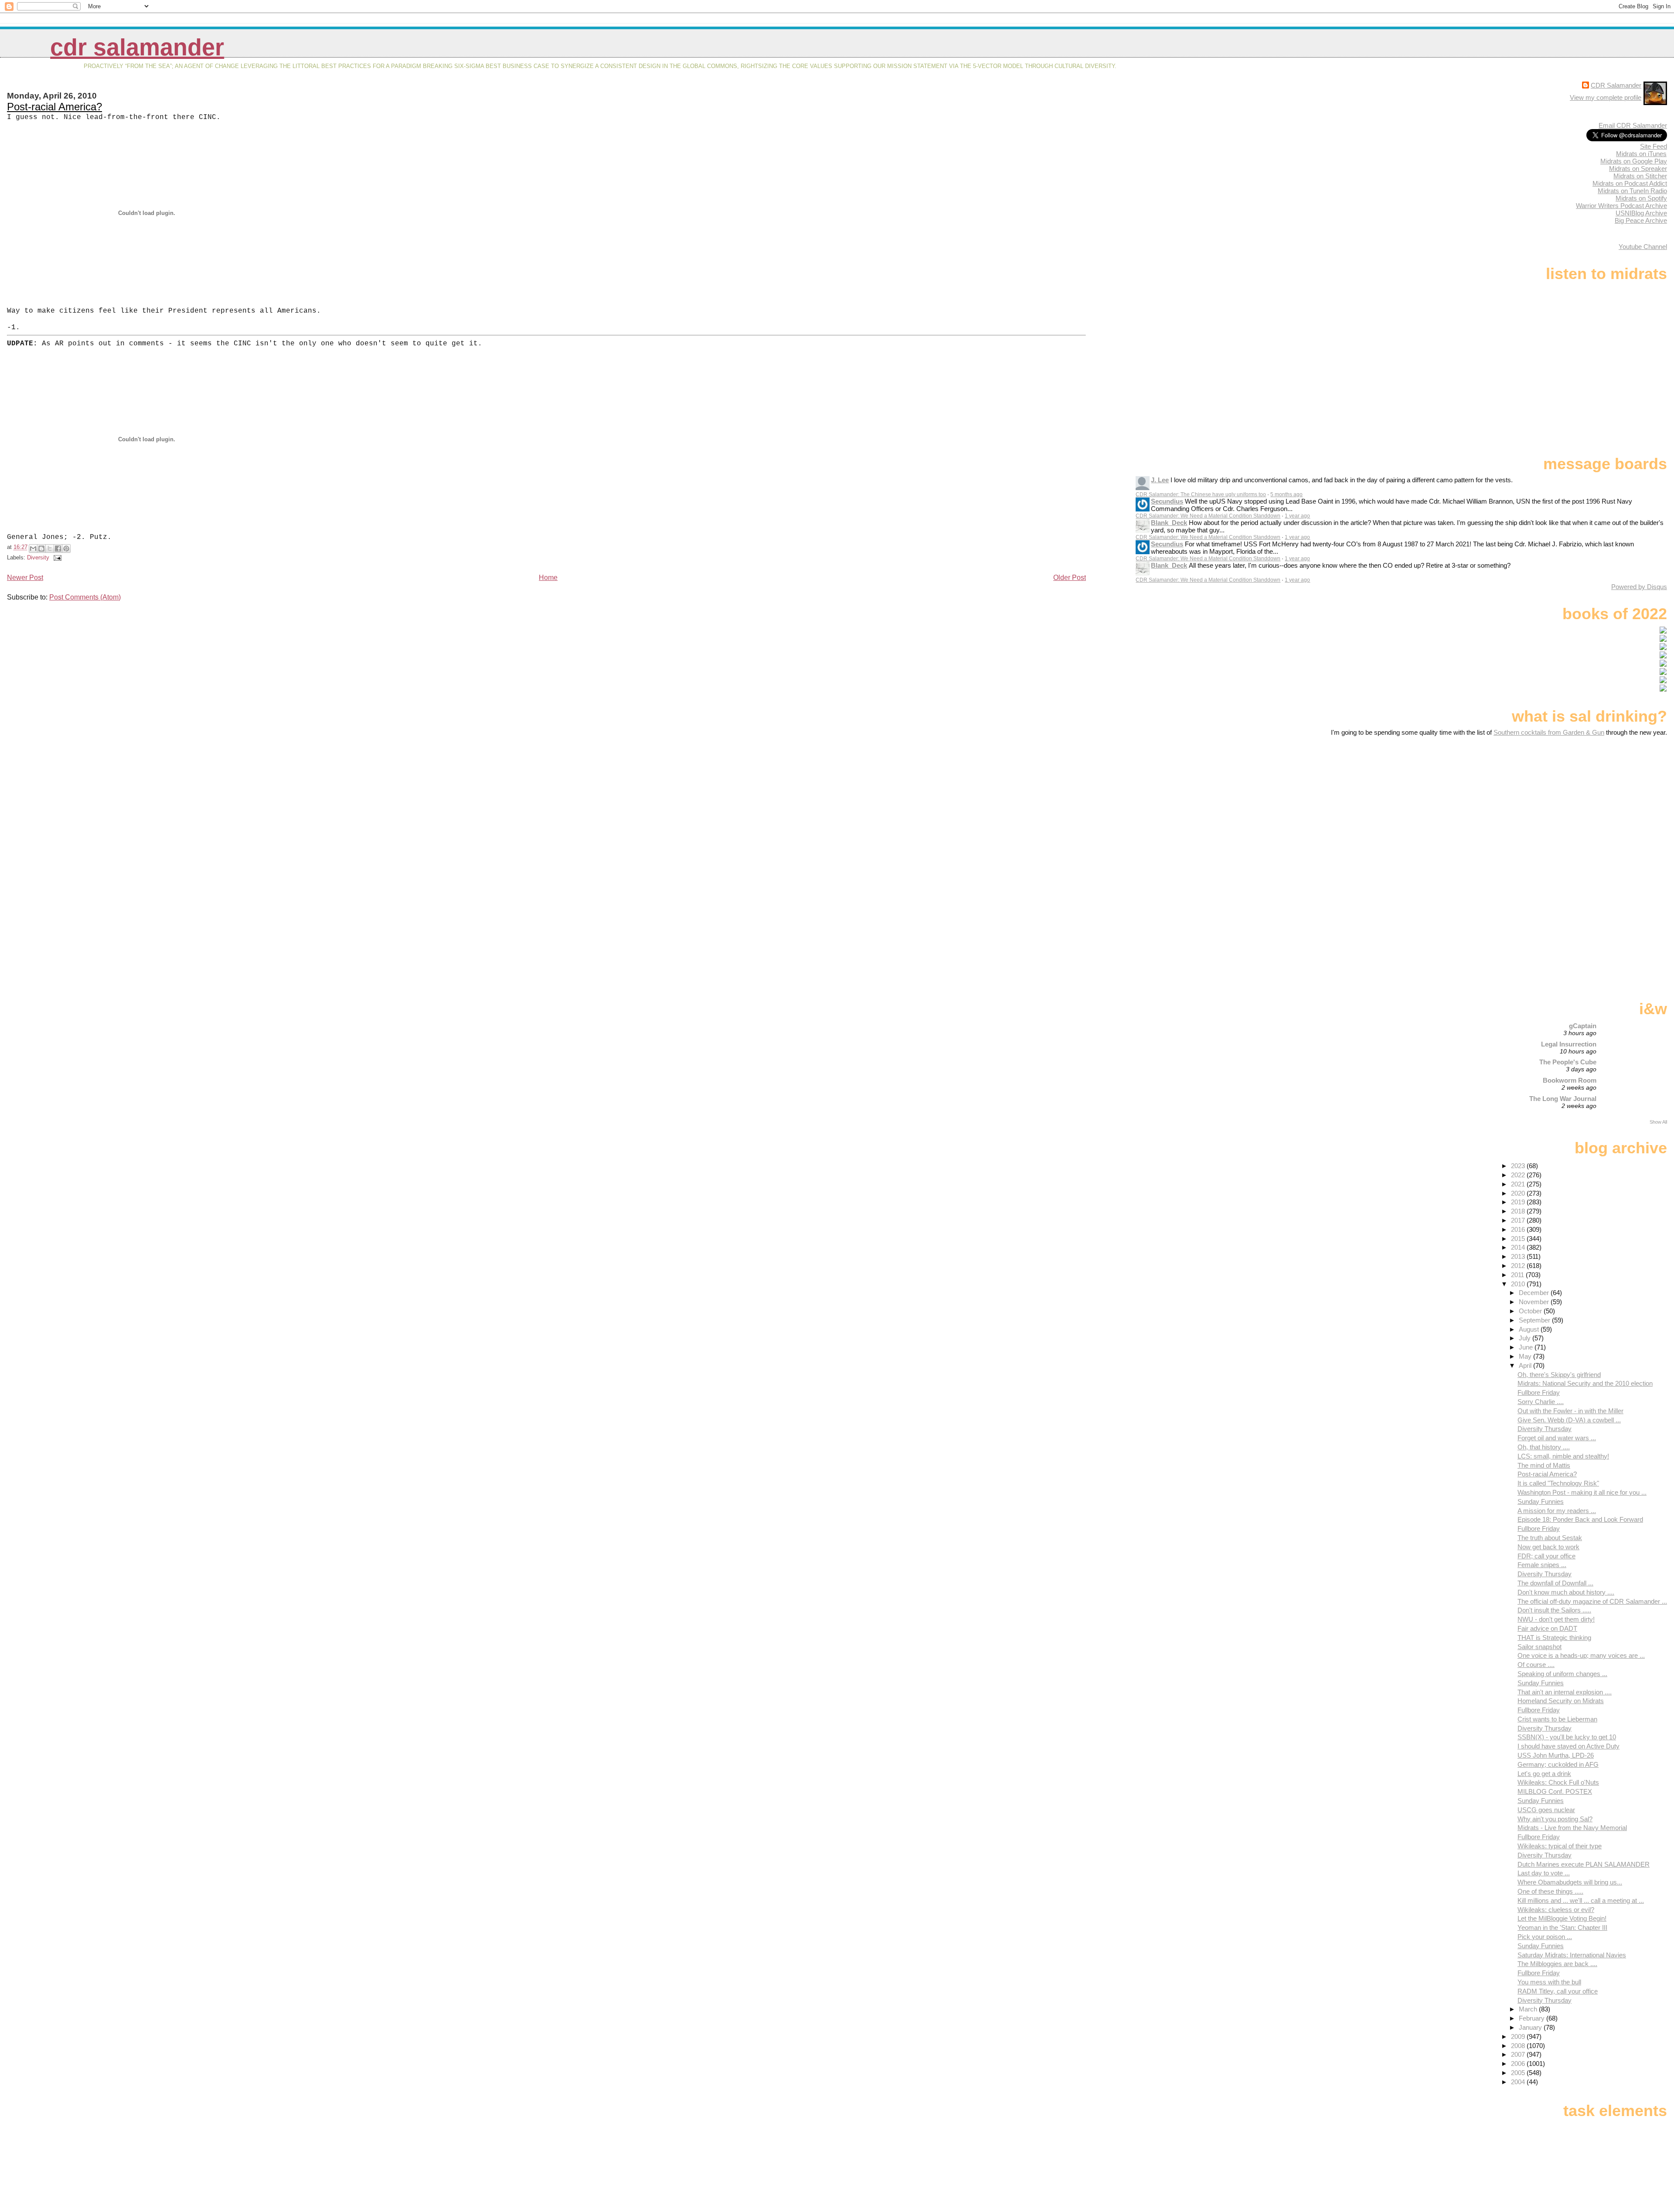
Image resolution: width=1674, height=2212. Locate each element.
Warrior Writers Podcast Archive (1621, 206)
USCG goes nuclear (1546, 1810)
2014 (1519, 1247)
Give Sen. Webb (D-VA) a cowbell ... (1569, 1420)
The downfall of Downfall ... (1555, 1583)
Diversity (38, 557)
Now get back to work (1548, 1547)
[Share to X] (50, 549)
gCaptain (1583, 1026)
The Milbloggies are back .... (1557, 1964)
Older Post (1070, 578)
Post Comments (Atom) (85, 597)
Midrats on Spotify (1641, 198)
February (1533, 2018)
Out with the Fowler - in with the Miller (1570, 1411)
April (1526, 1365)
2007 (1519, 2054)
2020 (1519, 1193)
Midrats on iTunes (1641, 154)
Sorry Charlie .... (1541, 1402)
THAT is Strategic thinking (1554, 1638)
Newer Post (25, 578)
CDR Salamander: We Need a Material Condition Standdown (1208, 516)
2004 (1519, 2082)
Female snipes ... (1542, 1565)
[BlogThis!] (41, 549)
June (1527, 1347)
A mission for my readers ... (1557, 1511)
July (1526, 1338)
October (1531, 1311)
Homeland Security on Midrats (1561, 1701)
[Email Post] (56, 557)
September (1535, 1320)
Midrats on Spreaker (1638, 169)
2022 (1519, 1175)
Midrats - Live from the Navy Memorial (1572, 1828)
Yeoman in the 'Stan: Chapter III (1562, 1927)
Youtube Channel (1643, 247)
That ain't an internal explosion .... (1565, 1692)
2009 (1519, 2036)
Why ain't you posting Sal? (1555, 1819)
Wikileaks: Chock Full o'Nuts (1558, 1782)
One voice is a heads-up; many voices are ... (1581, 1655)
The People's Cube (1568, 1062)
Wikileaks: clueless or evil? (1556, 1910)
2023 (1519, 1166)
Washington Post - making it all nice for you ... (1582, 1492)
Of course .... (1536, 1665)
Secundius (1167, 501)
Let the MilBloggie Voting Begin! (1562, 1918)
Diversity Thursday (1545, 1429)
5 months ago (1286, 494)
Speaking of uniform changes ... (1562, 1674)
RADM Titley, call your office (1558, 1991)
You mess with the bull (1549, 1982)
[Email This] (33, 549)
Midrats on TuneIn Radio (1632, 191)
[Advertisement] (1613, 805)
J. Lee (1160, 480)
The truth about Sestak (1550, 1538)
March (1529, 2009)
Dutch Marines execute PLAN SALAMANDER (1584, 1864)
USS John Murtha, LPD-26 (1556, 1755)
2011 (1518, 1275)
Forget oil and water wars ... (1557, 1438)
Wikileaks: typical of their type (1560, 1846)
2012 (1519, 1266)
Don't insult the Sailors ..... (1554, 1610)
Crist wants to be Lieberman (1557, 1719)
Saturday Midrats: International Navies (1572, 1955)
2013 (1519, 1256)
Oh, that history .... (1544, 1447)
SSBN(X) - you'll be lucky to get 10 (1567, 1737)
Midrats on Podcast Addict (1630, 183)
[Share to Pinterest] (66, 549)
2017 (1519, 1220)
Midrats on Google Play (1634, 161)
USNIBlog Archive (1641, 213)
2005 (1519, 2073)
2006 (1519, 2064)
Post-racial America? (54, 107)
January (1531, 2027)
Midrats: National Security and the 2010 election (1585, 1383)
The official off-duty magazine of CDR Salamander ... (1592, 1601)
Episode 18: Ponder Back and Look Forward (1580, 1519)
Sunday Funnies (1541, 1501)
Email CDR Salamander (1633, 125)
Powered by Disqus (1639, 587)
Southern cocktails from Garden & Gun (1549, 732)
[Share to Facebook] (58, 549)
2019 (1519, 1202)
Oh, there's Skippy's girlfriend (1559, 1375)
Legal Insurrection (1569, 1044)
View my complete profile (1606, 97)
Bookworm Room (1570, 1080)
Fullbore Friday (1539, 1392)
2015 (1519, 1239)
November (1535, 1302)
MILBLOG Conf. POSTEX (1555, 1791)
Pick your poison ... (1545, 1937)
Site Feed (1654, 146)
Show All (1658, 1122)
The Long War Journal (1563, 1099)
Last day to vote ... (1544, 1873)
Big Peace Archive (1641, 220)
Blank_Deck (1169, 523)
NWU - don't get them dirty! (1556, 1619)
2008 (1519, 2046)
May (1526, 1356)
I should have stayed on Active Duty (1569, 1746)
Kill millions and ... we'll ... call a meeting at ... (1581, 1900)
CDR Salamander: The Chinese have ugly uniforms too (1201, 494)
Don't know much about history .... (1566, 1592)
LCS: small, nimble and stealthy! (1563, 1456)
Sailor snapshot (1540, 1647)
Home (548, 578)
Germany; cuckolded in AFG (1558, 1764)
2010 (1519, 1284)
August (1530, 1329)
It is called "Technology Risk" (1558, 1483)
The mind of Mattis (1544, 1465)
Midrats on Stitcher (1640, 176)
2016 (1519, 1229)
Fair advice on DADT (1547, 1628)
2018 (1519, 1211)
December (1535, 1293)
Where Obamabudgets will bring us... (1570, 1882)
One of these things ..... (1550, 1891)
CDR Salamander (137, 47)
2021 (1519, 1184)
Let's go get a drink (1544, 1774)
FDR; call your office (1546, 1556)
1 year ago (1297, 516)
